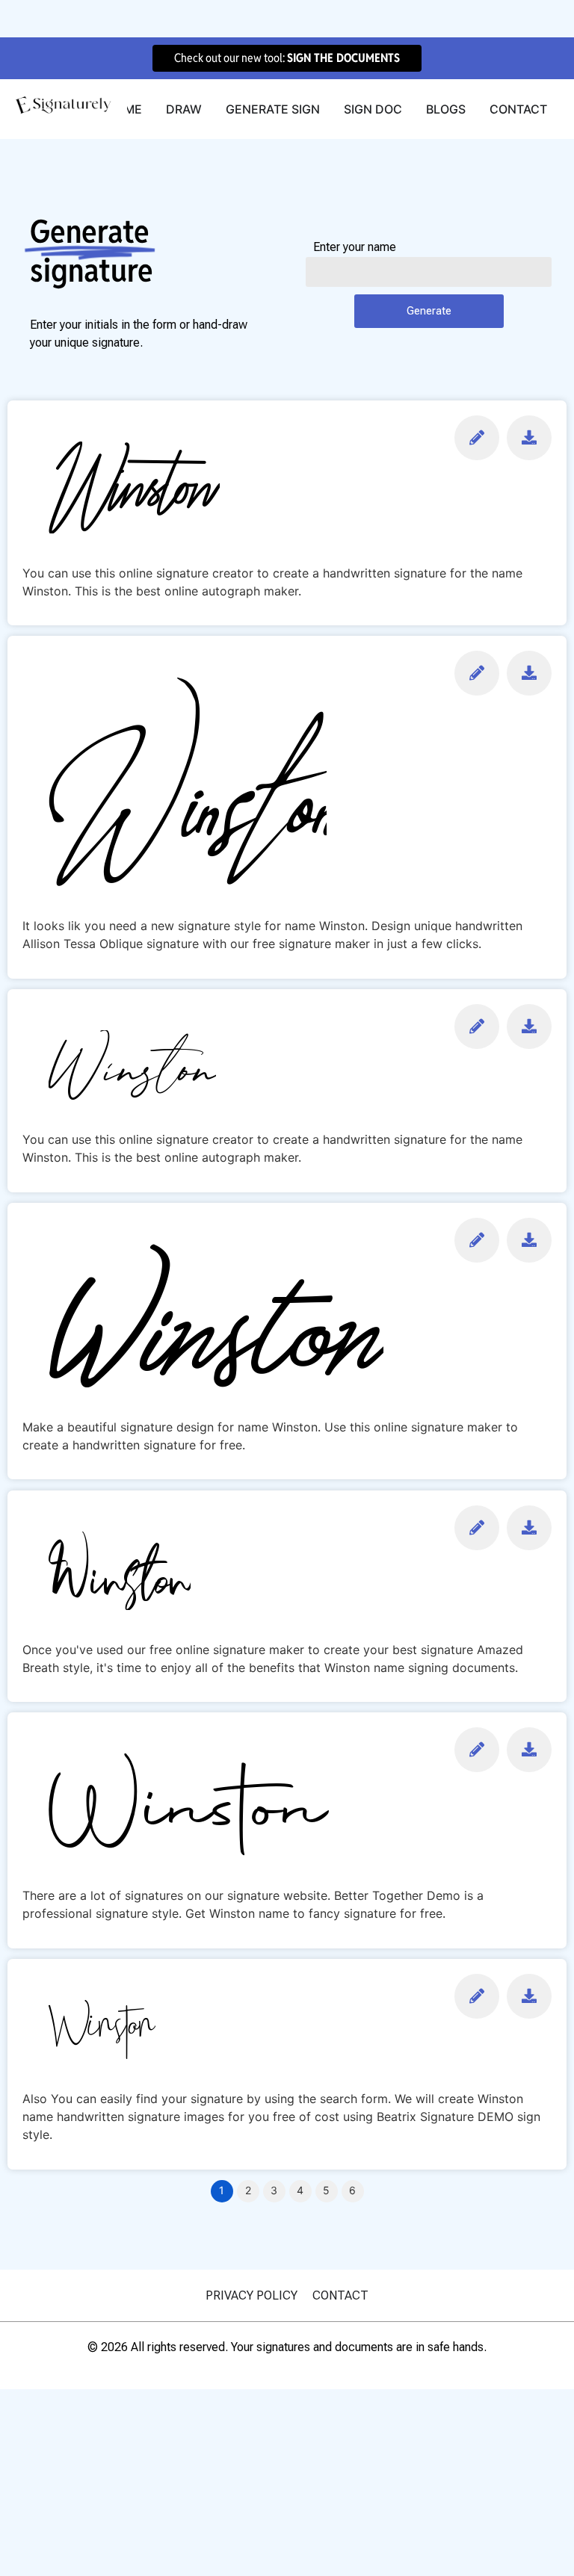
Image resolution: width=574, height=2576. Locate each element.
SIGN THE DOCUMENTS (343, 58)
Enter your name (355, 248)
